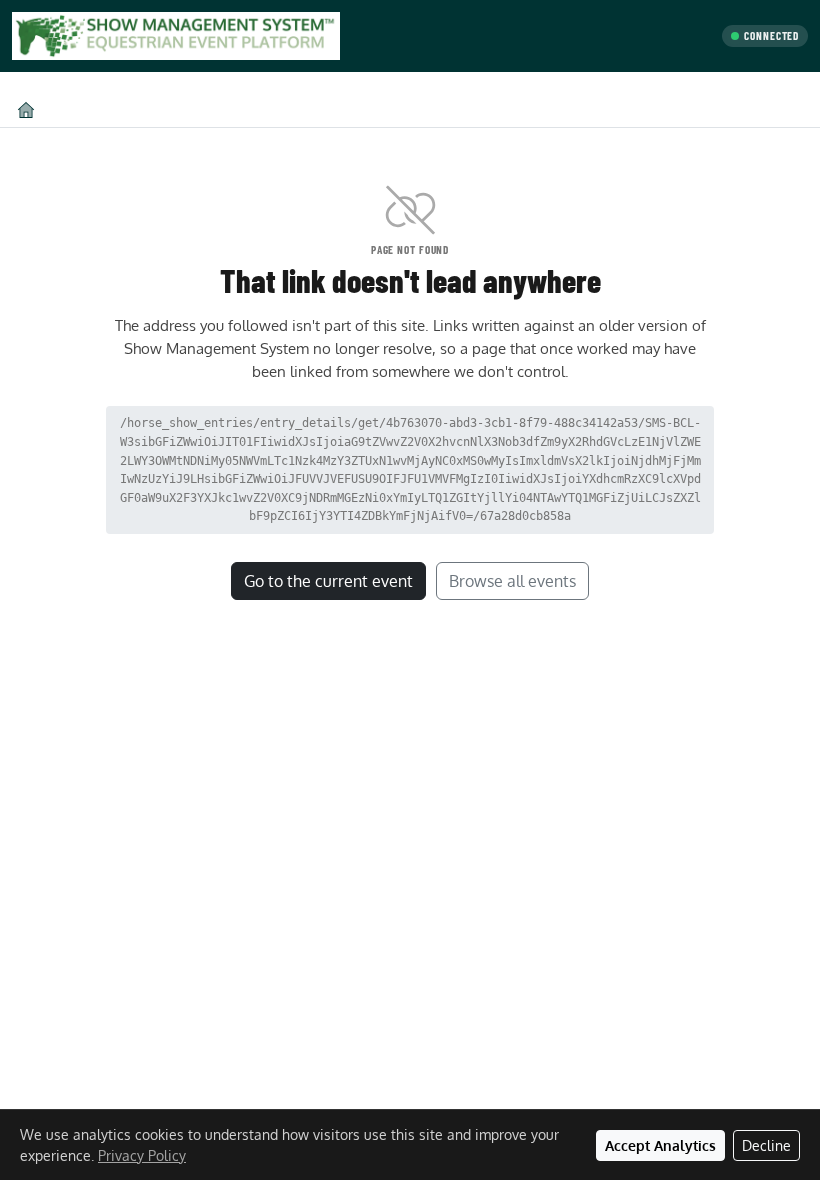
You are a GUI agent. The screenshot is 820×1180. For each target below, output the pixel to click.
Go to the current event (328, 581)
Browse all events (512, 581)
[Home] (26, 109)
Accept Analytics (660, 1145)
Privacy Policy (142, 1155)
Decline (766, 1145)
